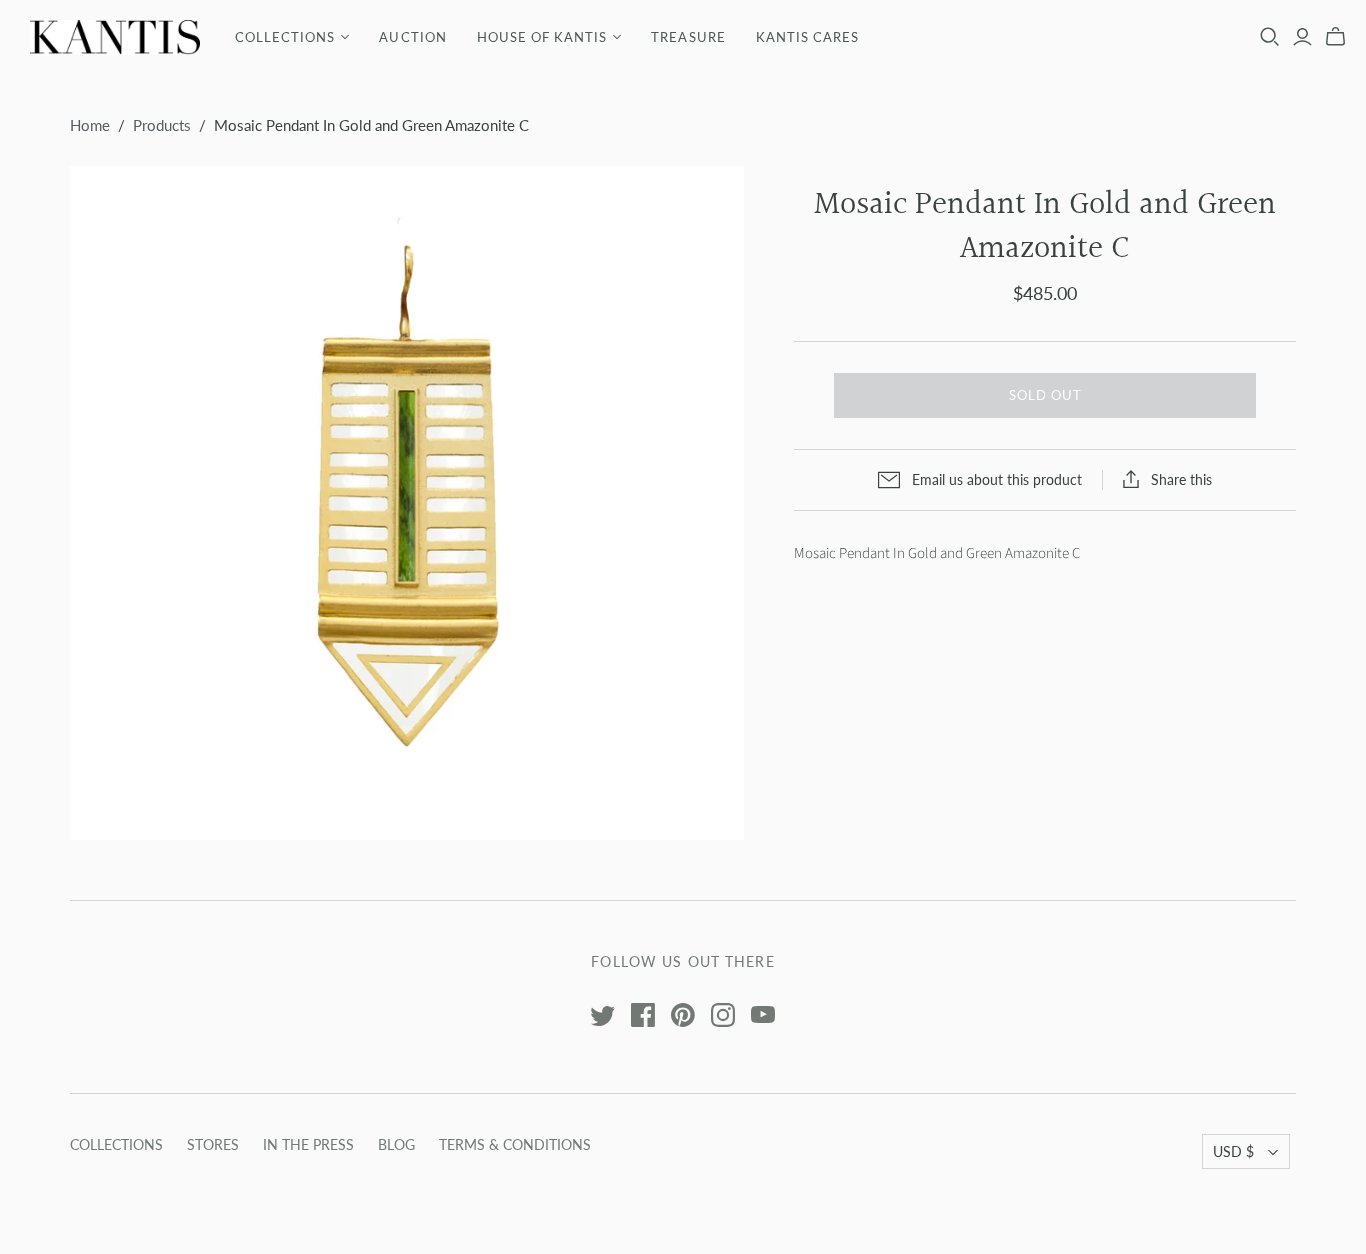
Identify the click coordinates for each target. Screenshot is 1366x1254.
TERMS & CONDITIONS (515, 1144)
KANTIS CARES (807, 37)
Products (162, 125)
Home (90, 125)
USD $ (1233, 1151)
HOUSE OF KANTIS (542, 37)
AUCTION (412, 37)
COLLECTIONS (285, 37)
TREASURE (688, 37)
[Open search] (1270, 37)
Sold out (1045, 395)
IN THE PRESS (308, 1144)
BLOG (396, 1144)
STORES (213, 1144)
